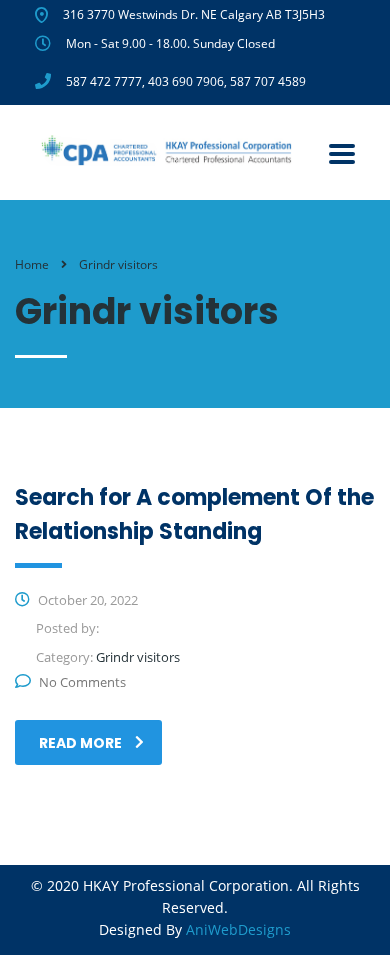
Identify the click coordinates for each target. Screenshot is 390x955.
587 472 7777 (104, 81)
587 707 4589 (268, 81)
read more (80, 743)
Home (32, 264)
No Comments (82, 682)
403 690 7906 (186, 81)
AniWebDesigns (238, 929)
